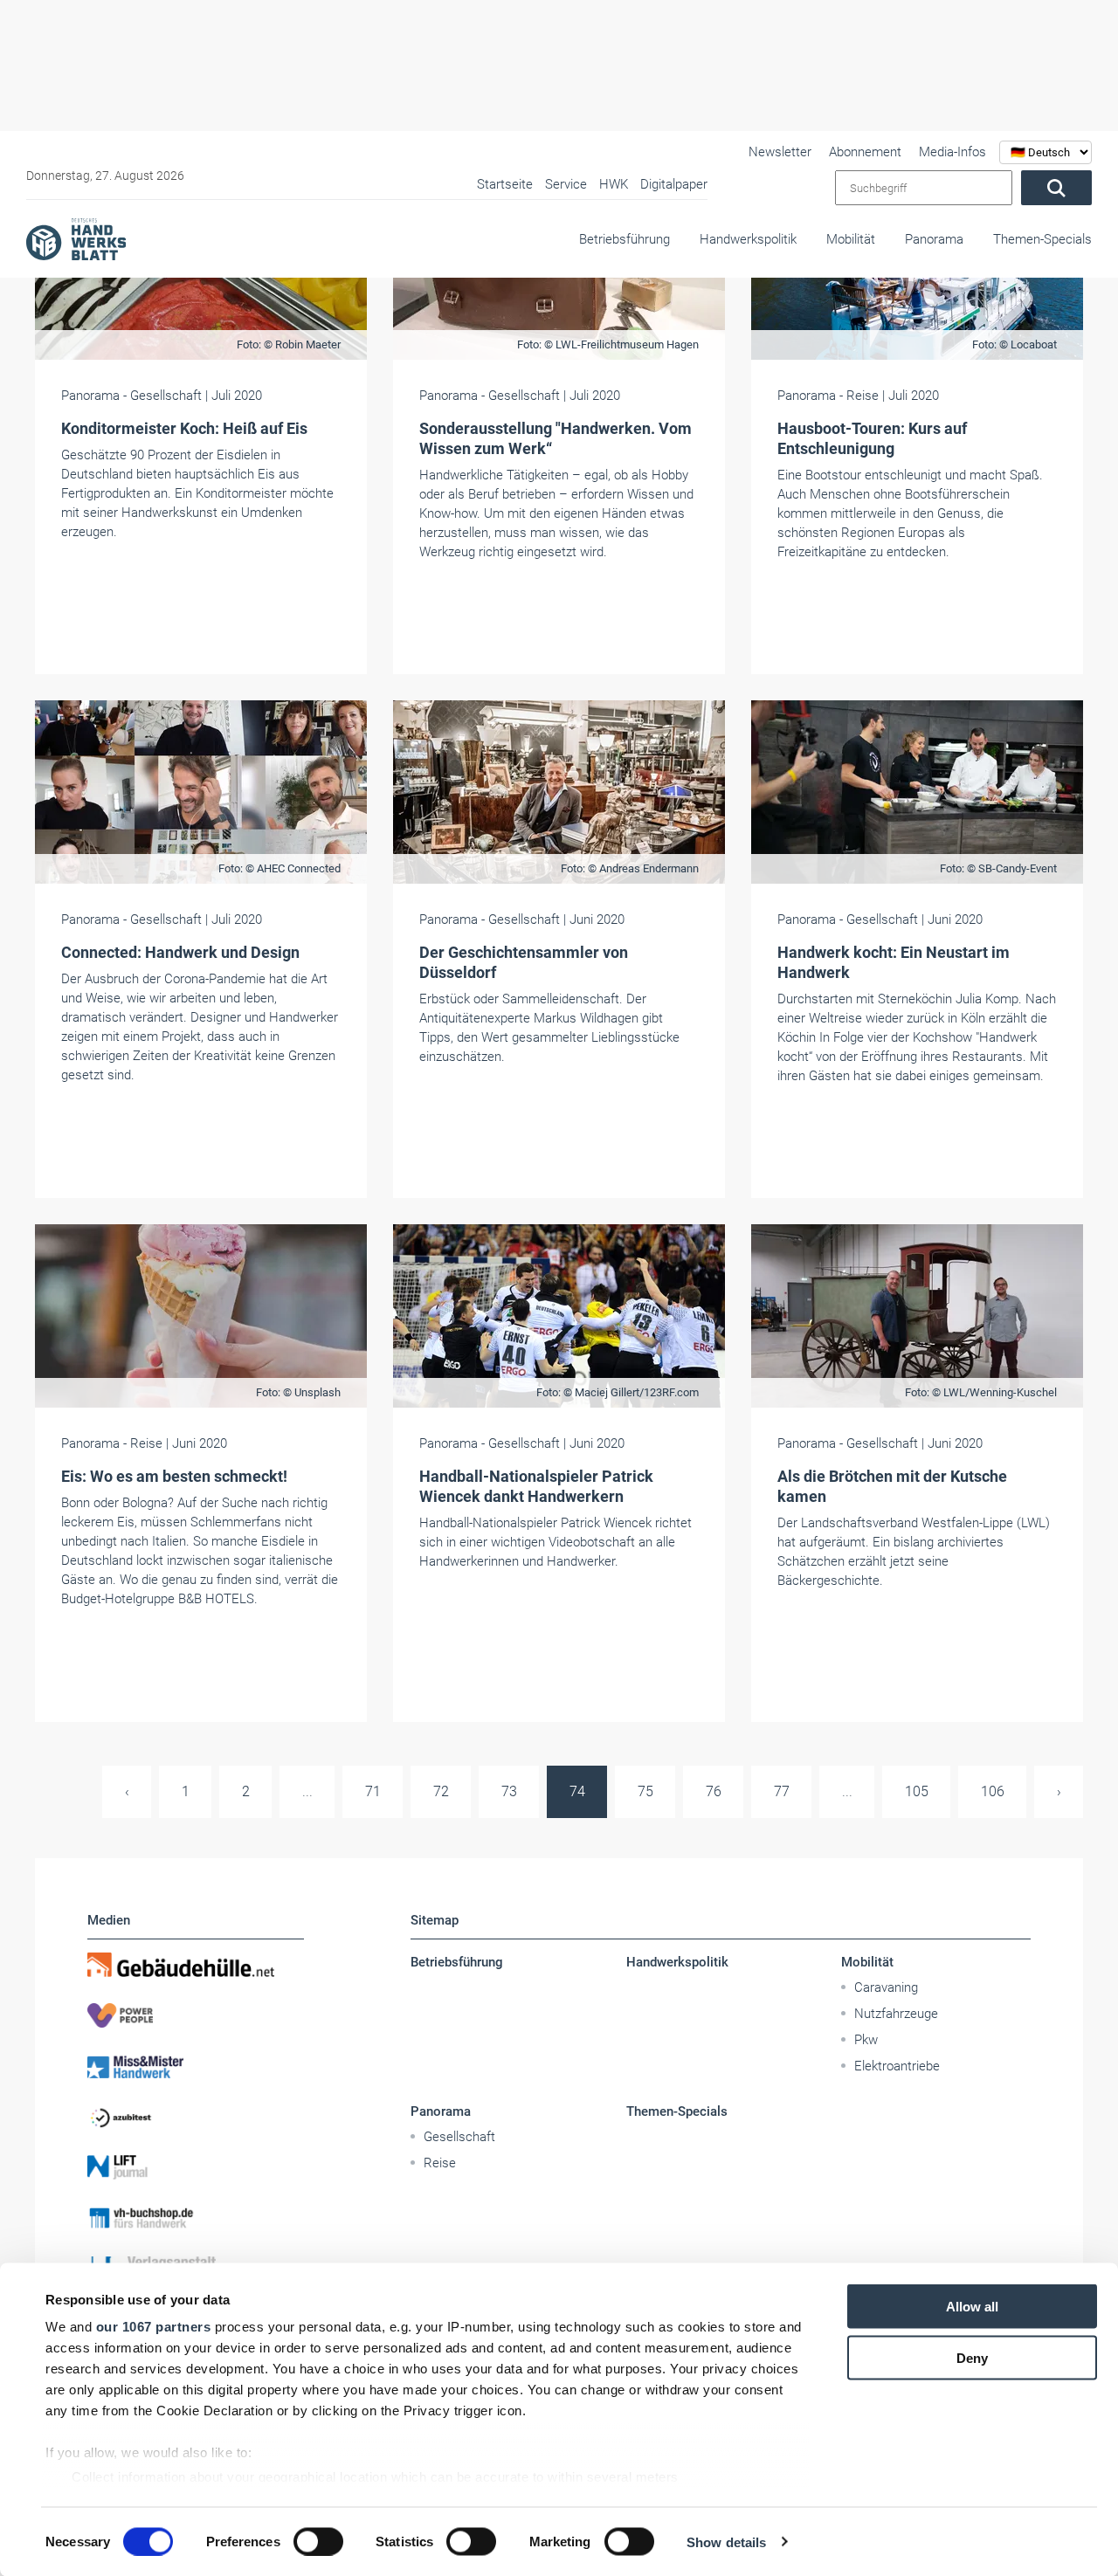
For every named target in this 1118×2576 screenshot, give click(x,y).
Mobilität (851, 239)
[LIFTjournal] (196, 2167)
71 (373, 1791)
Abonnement (865, 152)
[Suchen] (1056, 188)
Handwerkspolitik (748, 239)
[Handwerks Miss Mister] (196, 2066)
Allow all (972, 2307)
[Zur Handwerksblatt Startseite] (76, 238)
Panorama (934, 239)
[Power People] (196, 2015)
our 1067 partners (154, 2327)
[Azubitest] (196, 2117)
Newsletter (780, 152)
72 (441, 1791)
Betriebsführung (625, 239)
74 (577, 1791)
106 (993, 1791)
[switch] (318, 2541)
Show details (726, 2542)
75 (645, 1791)
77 (782, 1791)
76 (714, 1791)
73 (509, 1791)
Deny (972, 2357)
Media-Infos (952, 152)
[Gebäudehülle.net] (196, 1965)
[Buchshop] (196, 2218)
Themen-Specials (1042, 239)
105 (917, 1791)
